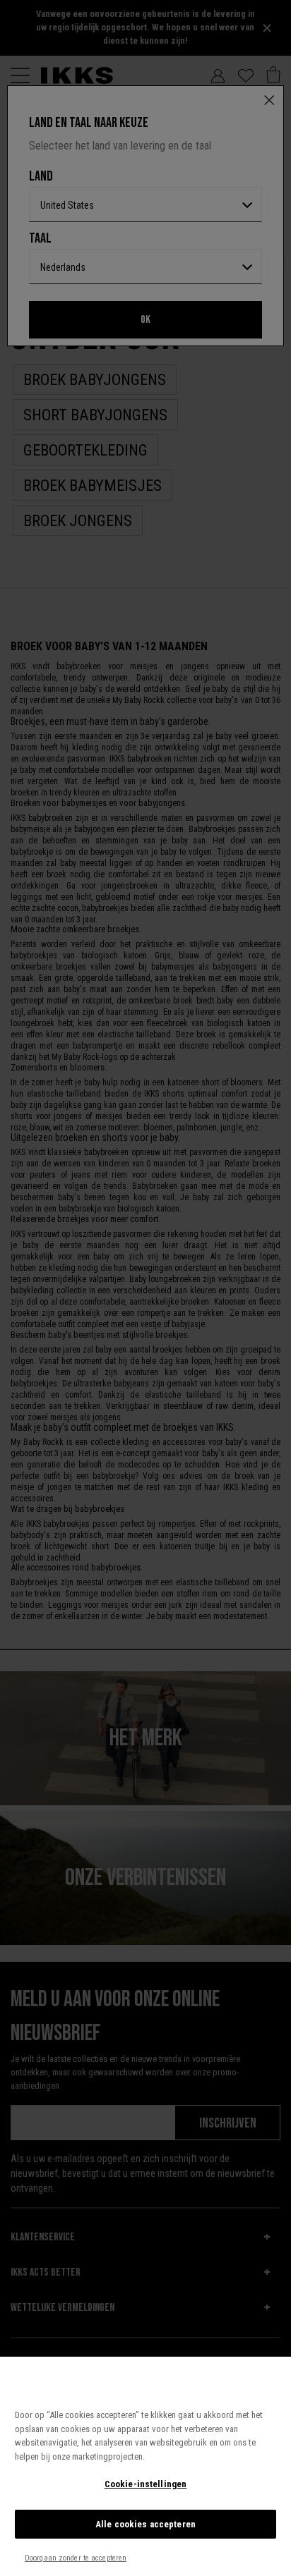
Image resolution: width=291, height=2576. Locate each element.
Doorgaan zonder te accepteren (76, 2558)
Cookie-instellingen (145, 2484)
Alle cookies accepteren (145, 2524)
